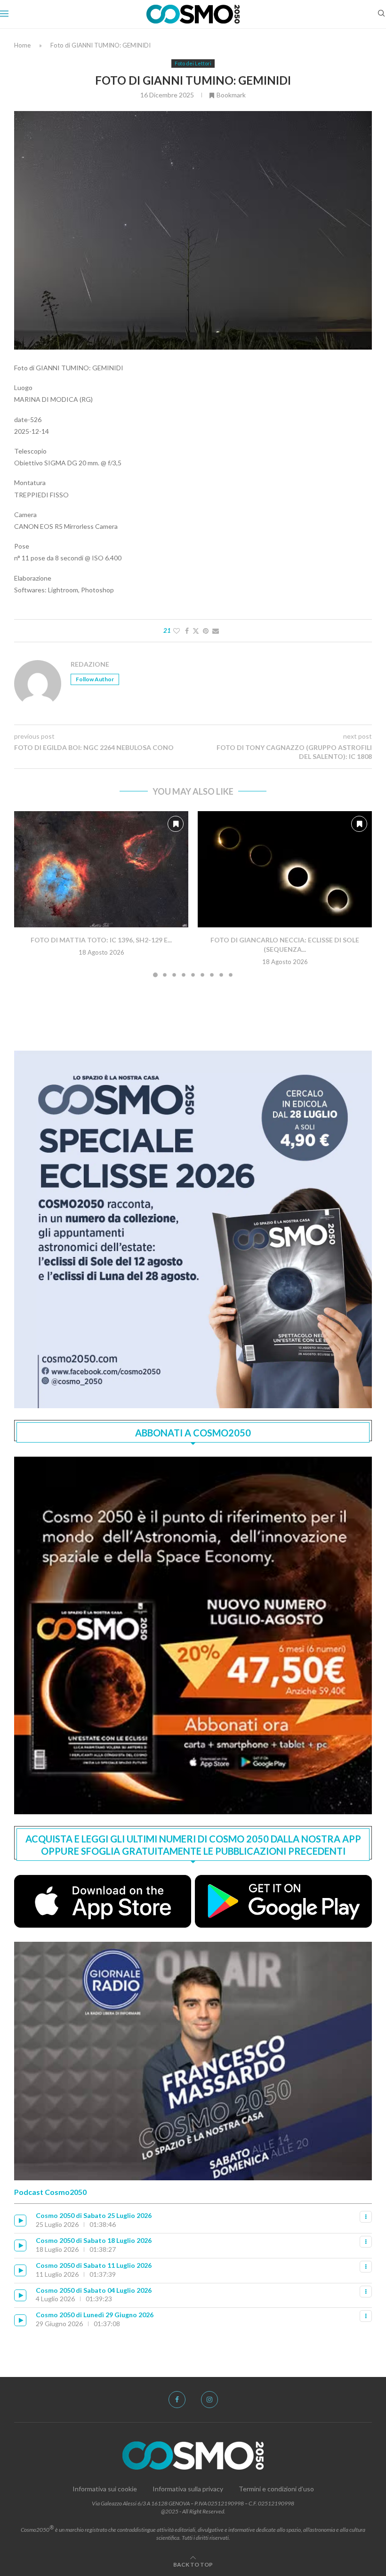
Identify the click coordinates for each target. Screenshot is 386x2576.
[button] (27, 894)
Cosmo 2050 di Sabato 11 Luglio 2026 (94, 2265)
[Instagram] (209, 2400)
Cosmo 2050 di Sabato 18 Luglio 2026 (94, 2240)
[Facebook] (177, 2400)
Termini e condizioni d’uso (276, 2489)
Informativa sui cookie (105, 2489)
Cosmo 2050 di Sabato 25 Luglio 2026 (94, 2215)
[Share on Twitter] (196, 631)
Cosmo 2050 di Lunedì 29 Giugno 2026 (95, 2315)
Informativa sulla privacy (188, 2489)
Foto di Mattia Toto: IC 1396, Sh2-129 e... (101, 940)
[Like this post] (177, 631)
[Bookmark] (176, 824)
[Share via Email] (216, 631)
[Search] (381, 14)
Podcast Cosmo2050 (50, 2192)
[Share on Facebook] (187, 631)
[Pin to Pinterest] (206, 631)
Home (22, 45)
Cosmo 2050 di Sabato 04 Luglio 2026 (94, 2290)
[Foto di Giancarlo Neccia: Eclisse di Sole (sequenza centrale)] (285, 869)
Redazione (90, 664)
